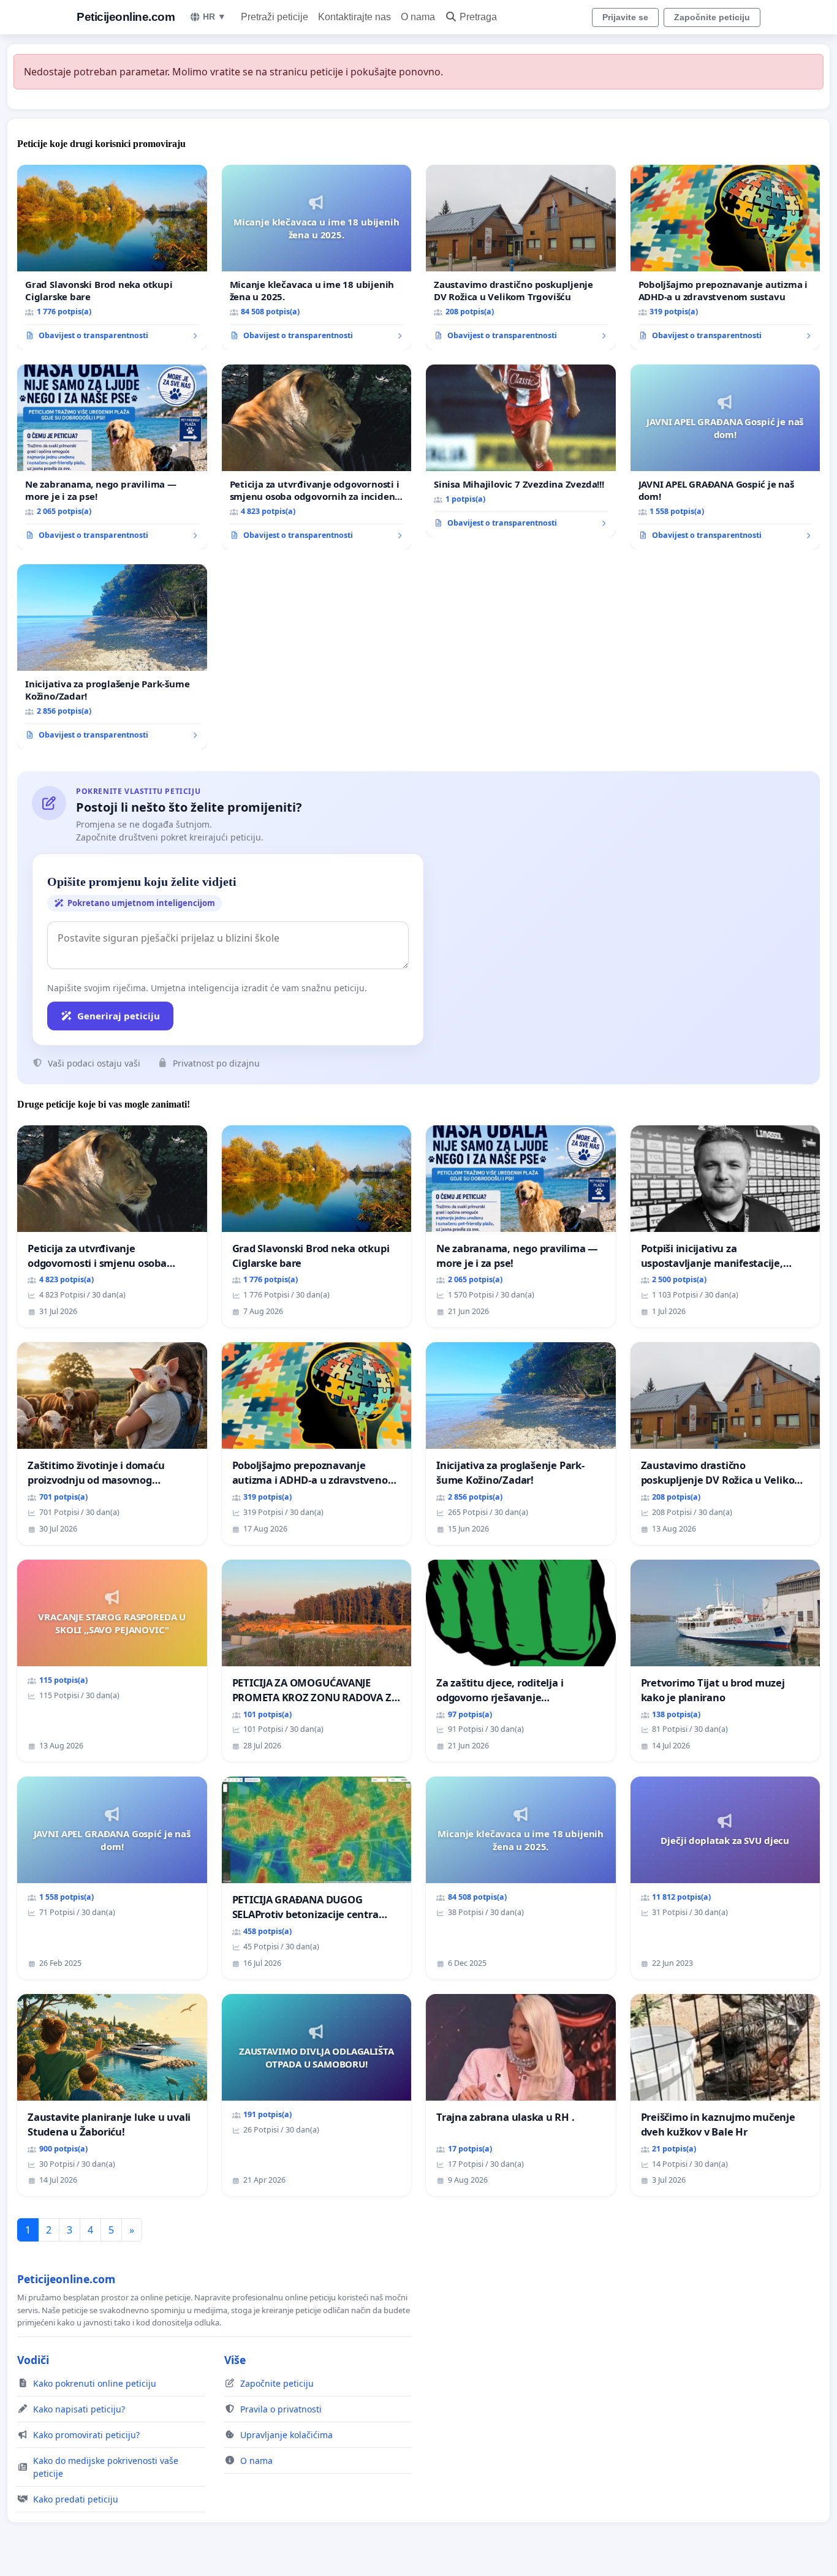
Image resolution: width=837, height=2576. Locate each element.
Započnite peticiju (712, 17)
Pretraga (478, 17)
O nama (418, 17)
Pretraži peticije (275, 17)
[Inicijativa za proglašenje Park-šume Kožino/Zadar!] (112, 657)
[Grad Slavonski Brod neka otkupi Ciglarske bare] (112, 257)
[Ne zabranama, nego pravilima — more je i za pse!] (112, 457)
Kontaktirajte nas (354, 17)
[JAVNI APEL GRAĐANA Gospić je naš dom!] (725, 457)
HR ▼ (214, 17)
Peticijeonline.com (126, 17)
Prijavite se (625, 17)
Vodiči (33, 2360)
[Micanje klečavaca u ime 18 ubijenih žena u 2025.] (317, 257)
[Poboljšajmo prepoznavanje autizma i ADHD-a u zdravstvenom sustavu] (725, 257)
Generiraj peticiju (119, 1016)
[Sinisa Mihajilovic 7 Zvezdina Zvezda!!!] (521, 451)
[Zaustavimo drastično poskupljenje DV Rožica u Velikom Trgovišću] (521, 257)
